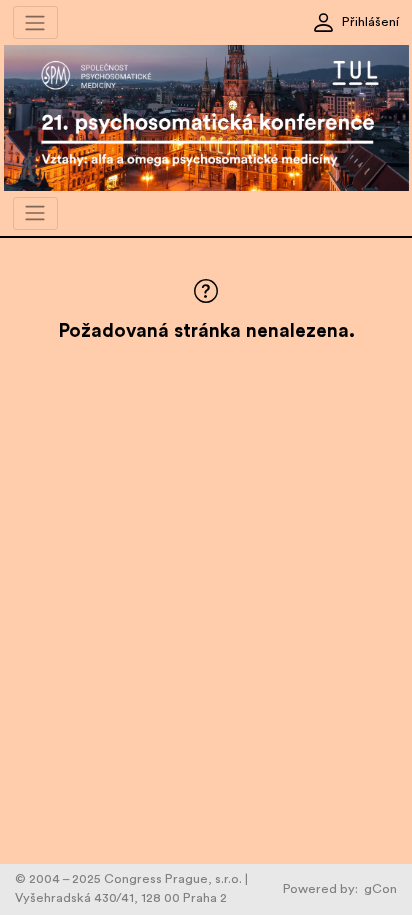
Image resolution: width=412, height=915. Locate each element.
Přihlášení (370, 22)
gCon (380, 889)
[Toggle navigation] (35, 22)
